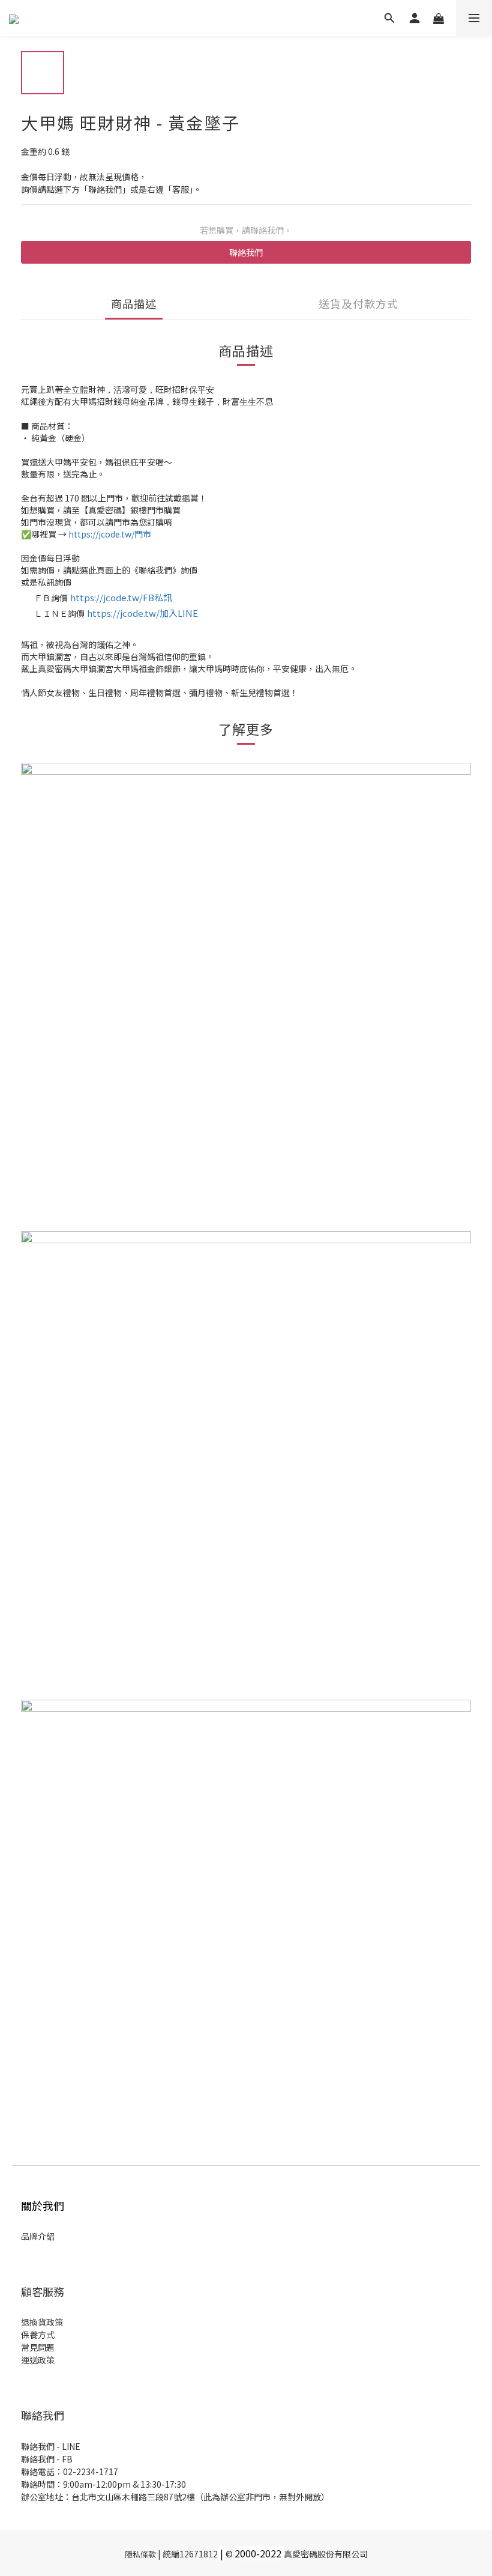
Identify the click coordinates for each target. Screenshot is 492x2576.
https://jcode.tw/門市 (110, 534)
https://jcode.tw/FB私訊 (121, 597)
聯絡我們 (246, 252)
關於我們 (43, 2205)
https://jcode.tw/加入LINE (142, 613)
